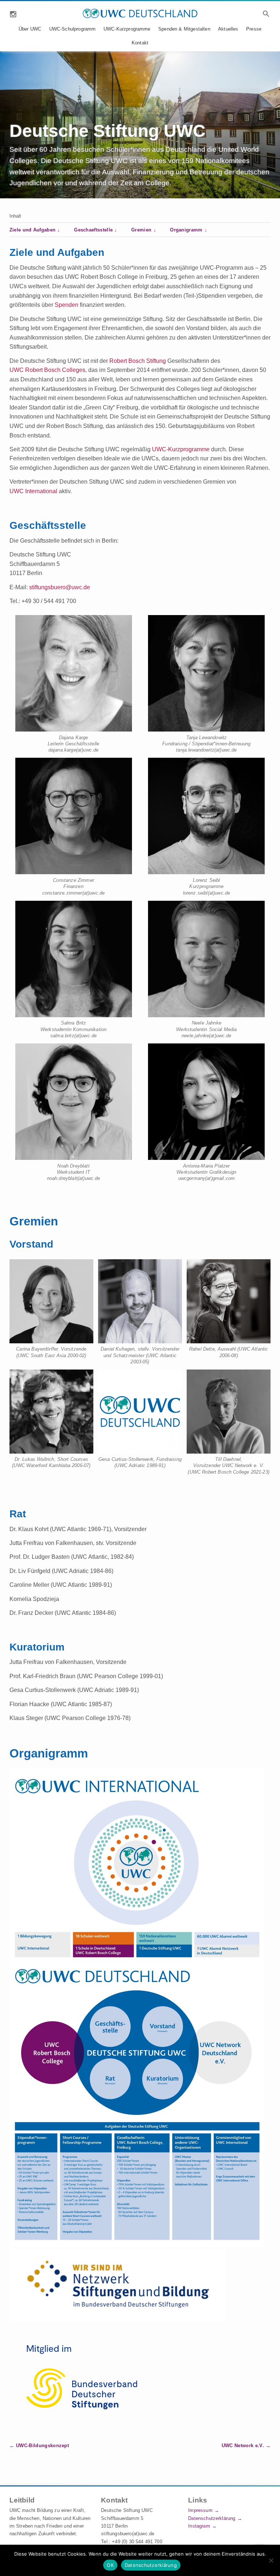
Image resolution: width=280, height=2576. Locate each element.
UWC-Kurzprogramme (127, 29)
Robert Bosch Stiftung (138, 361)
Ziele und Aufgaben (33, 230)
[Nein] (271, 2560)
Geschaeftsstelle (93, 230)
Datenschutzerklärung (212, 2518)
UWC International (33, 491)
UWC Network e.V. (243, 2446)
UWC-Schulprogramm (73, 29)
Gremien (141, 230)
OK (110, 2565)
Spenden (67, 305)
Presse (254, 29)
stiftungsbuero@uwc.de (60, 587)
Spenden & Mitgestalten (184, 29)
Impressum (200, 2510)
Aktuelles (228, 29)
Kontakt (140, 43)
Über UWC (30, 29)
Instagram (199, 2526)
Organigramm (186, 230)
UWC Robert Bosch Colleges (47, 370)
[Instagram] (13, 13)
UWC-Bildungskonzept (42, 2446)
